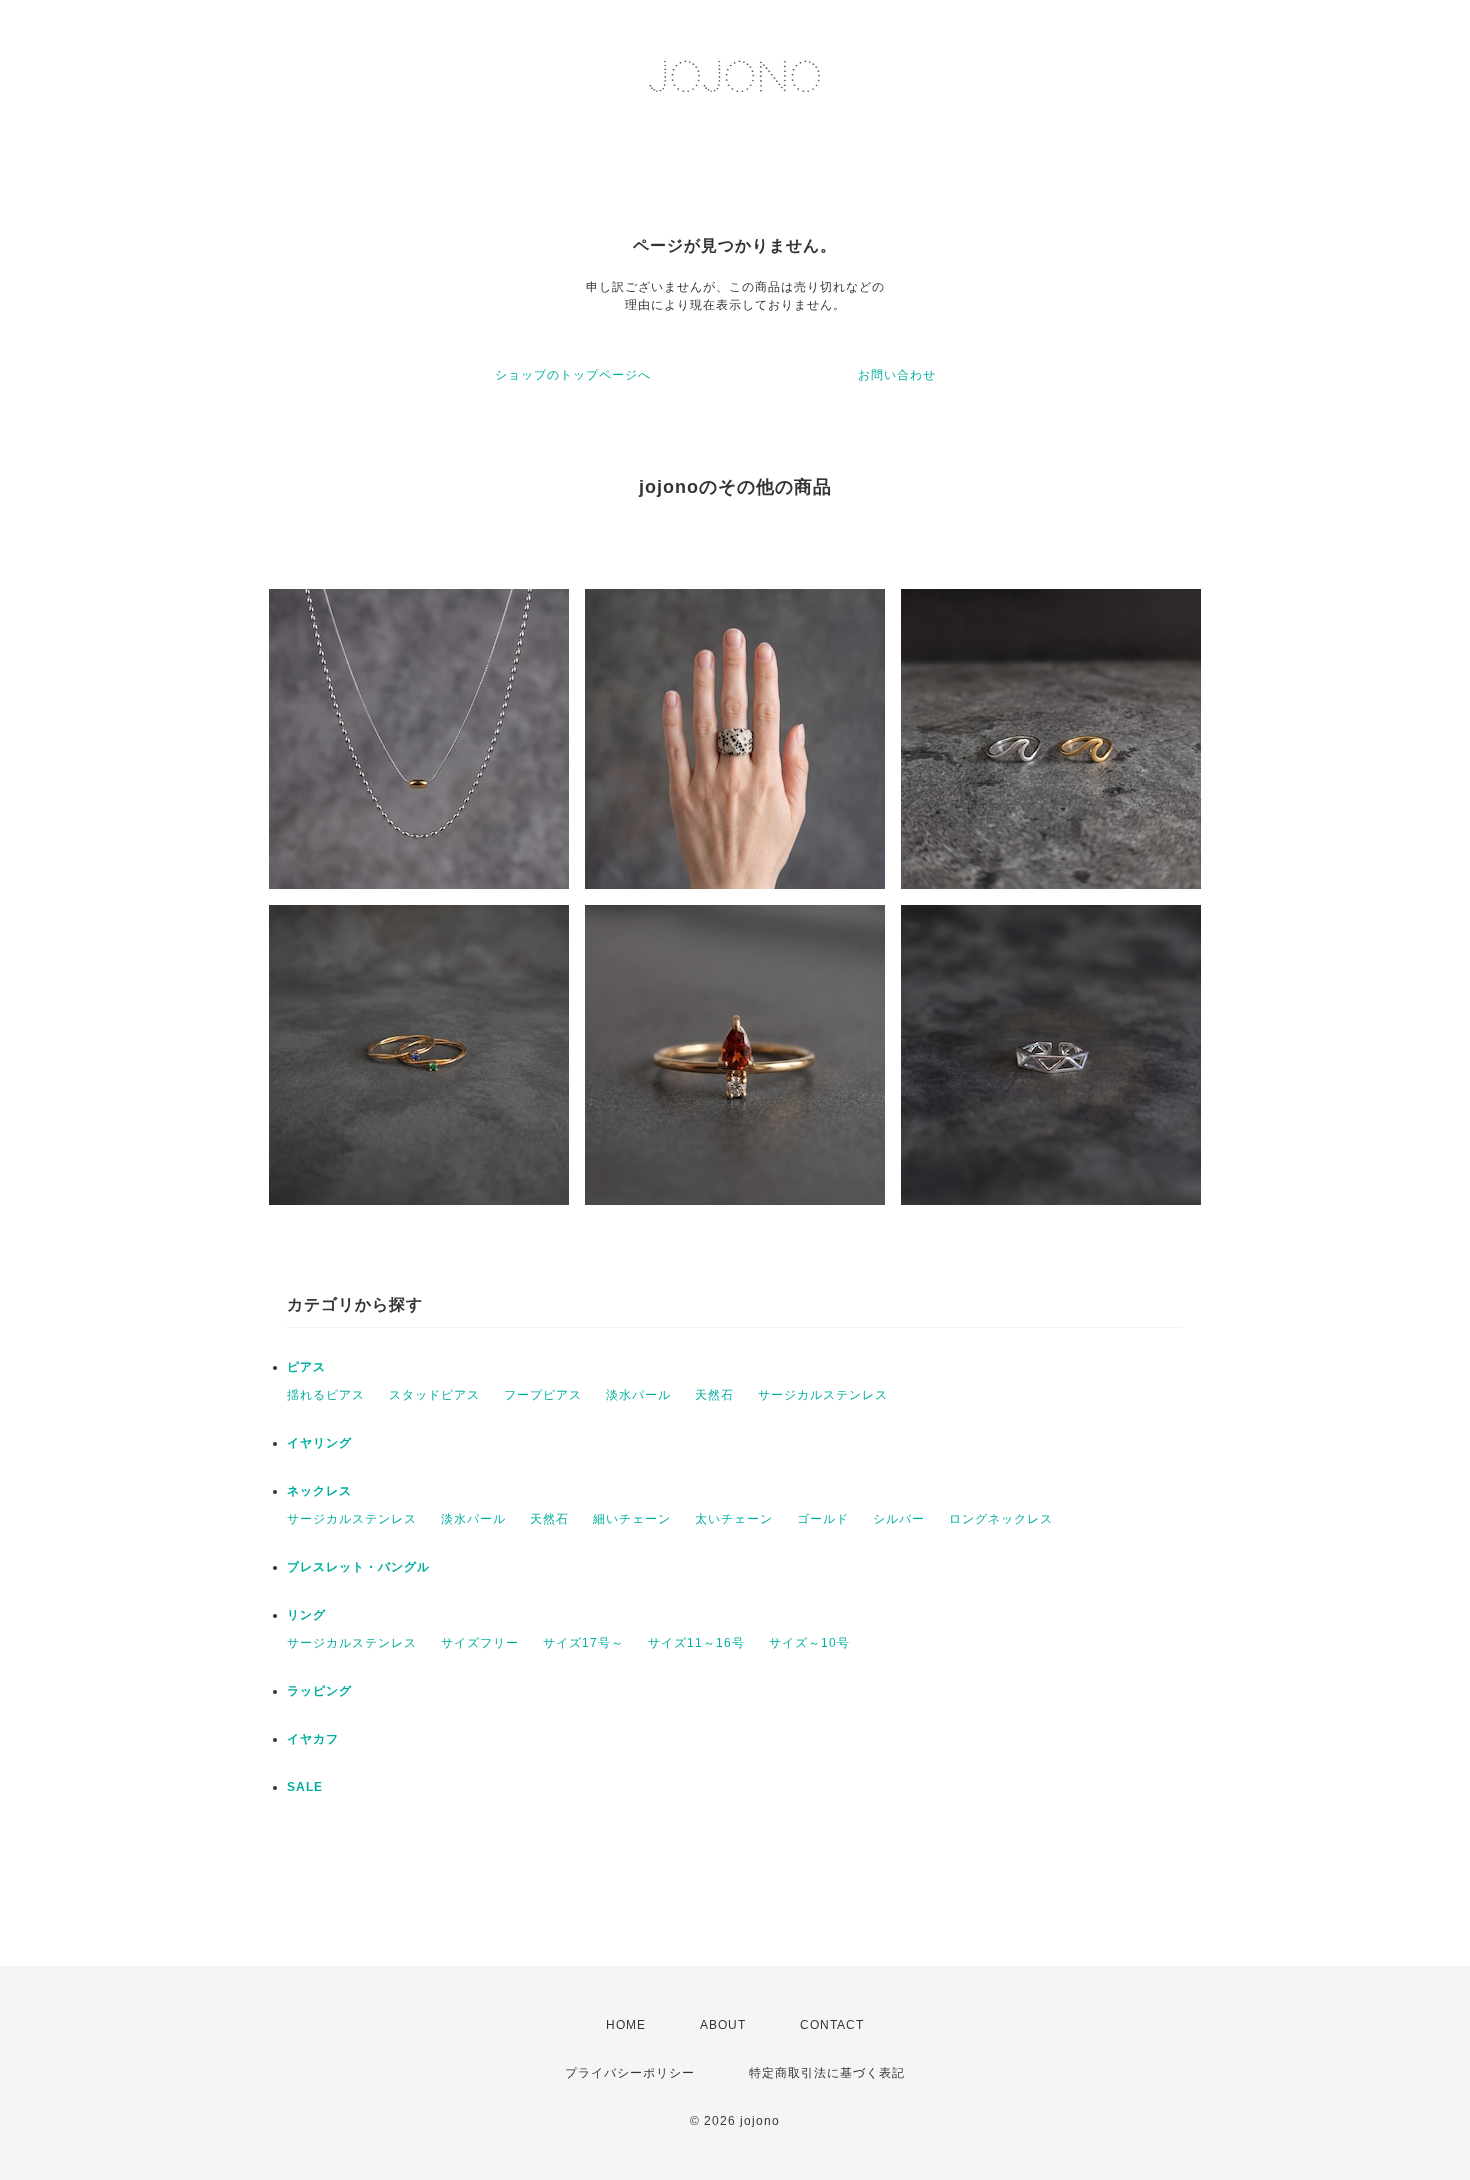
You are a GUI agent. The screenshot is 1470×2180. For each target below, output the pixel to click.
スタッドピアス (434, 1395)
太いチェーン (734, 1519)
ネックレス (319, 1491)
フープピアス (543, 1395)
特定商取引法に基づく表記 (827, 2073)
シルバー (899, 1519)
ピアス (306, 1367)
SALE (305, 1787)
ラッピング (319, 1691)
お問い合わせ (897, 375)
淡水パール (638, 1395)
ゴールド (823, 1519)
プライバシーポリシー (630, 2073)
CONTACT (832, 2025)
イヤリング (319, 1443)
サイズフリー (480, 1643)
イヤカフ (313, 1739)
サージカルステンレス (823, 1395)
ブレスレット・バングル (358, 1567)
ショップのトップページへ (573, 375)
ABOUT (723, 2025)
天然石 (714, 1395)
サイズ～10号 (809, 1643)
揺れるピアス (326, 1395)
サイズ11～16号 (696, 1643)
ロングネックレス (1001, 1519)
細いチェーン (632, 1519)
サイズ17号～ (583, 1643)
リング (306, 1615)
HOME (626, 2025)
